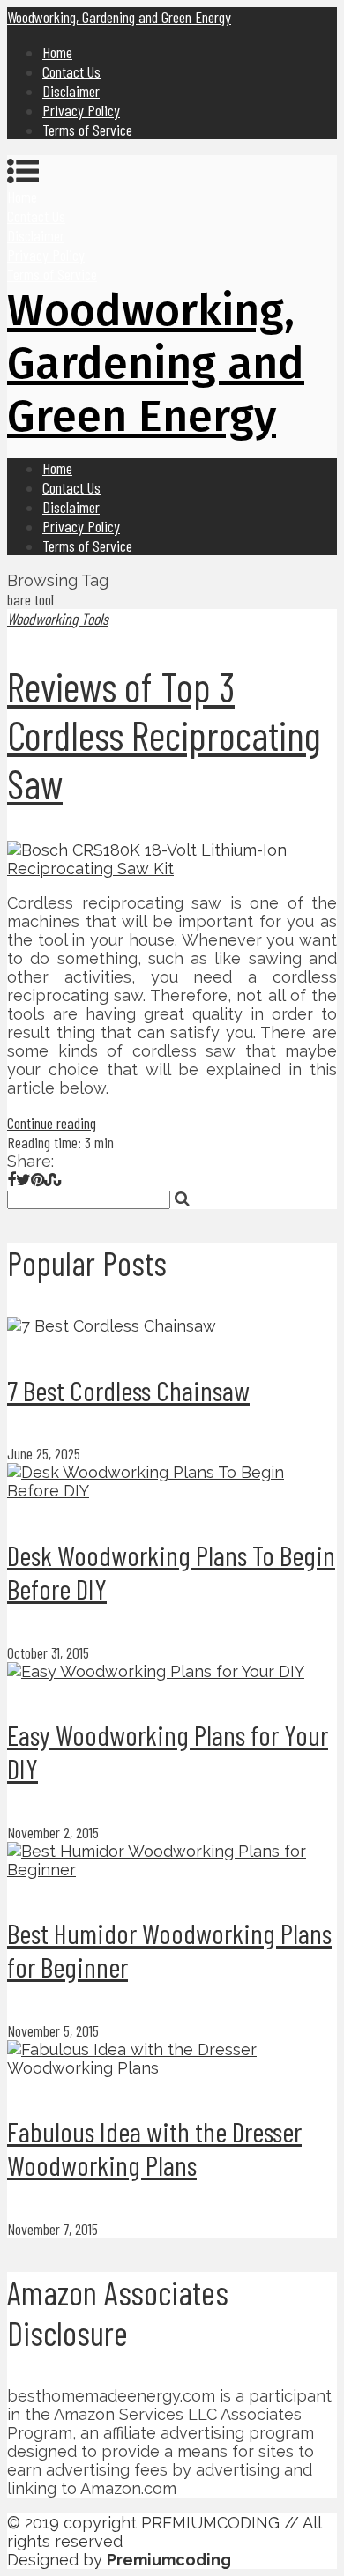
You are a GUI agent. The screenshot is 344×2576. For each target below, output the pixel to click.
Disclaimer (71, 91)
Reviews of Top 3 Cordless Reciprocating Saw (164, 735)
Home (57, 52)
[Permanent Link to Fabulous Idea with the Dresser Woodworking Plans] (172, 2068)
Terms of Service (87, 130)
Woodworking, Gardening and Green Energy (119, 17)
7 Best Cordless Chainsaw (128, 1390)
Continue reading (52, 1123)
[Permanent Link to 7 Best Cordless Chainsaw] (112, 1326)
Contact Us (71, 71)
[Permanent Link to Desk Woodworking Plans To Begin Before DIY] (172, 1491)
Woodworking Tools (58, 619)
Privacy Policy (81, 110)
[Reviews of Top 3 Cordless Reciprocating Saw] (172, 859)
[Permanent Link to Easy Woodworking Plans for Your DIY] (156, 1671)
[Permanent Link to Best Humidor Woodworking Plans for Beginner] (172, 1870)
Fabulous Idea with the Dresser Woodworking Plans (154, 2148)
